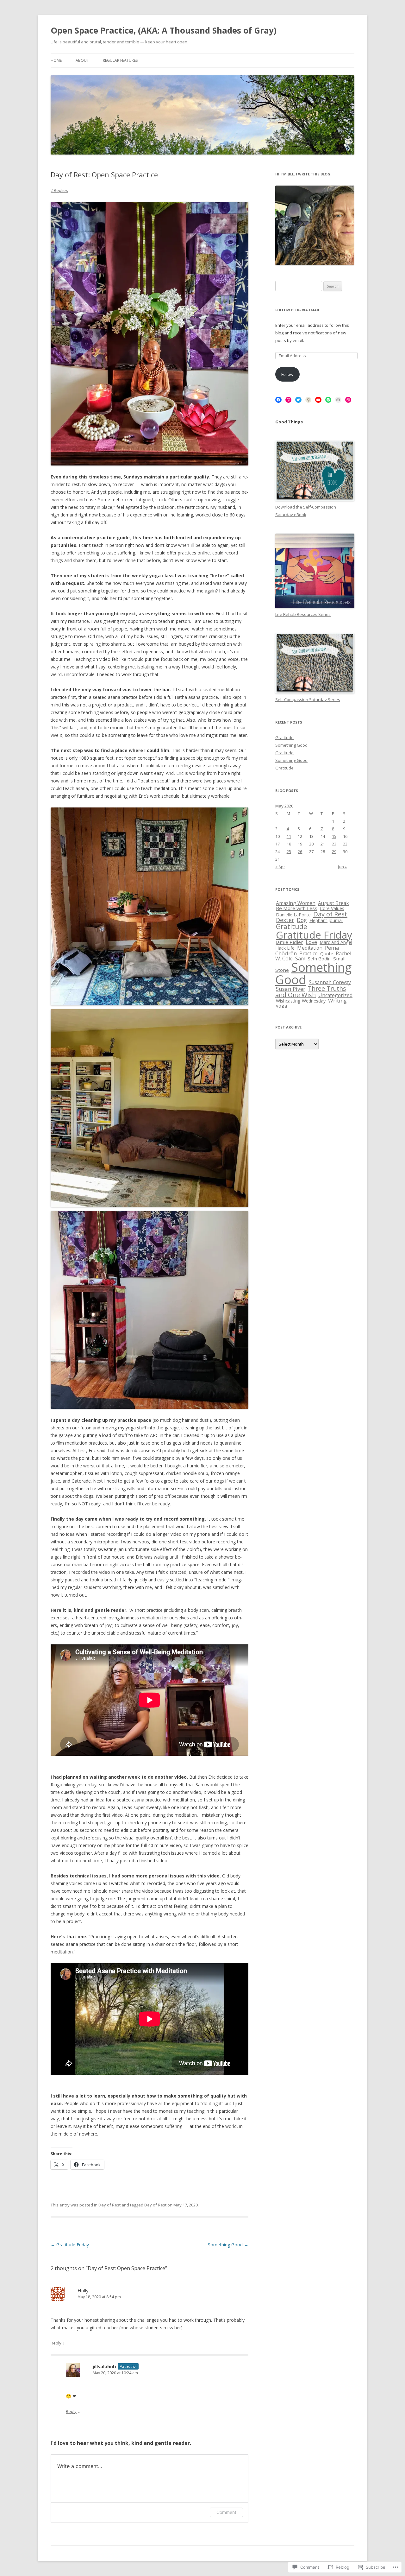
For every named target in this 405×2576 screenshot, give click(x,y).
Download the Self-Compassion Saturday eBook (306, 511)
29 (334, 851)
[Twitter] (298, 400)
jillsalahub (104, 2366)
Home (56, 60)
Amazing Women (296, 903)
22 (334, 844)
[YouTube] (318, 400)
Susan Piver (291, 989)
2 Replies (59, 190)
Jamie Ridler (290, 942)
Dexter (285, 920)
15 (334, 836)
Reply (56, 2343)
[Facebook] (278, 400)
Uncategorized (335, 995)
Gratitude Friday (70, 2245)
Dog (302, 920)
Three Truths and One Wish (311, 992)
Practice (308, 953)
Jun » (342, 867)
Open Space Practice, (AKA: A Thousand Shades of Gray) (164, 30)
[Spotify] (328, 400)
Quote (327, 954)
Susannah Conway (330, 982)
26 (300, 851)
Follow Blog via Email (298, 310)
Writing (337, 1000)
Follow (287, 374)
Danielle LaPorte (293, 915)
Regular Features (120, 60)
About (82, 60)
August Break (333, 903)
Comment (226, 2512)
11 (289, 836)
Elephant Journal (326, 920)
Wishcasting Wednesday (301, 1001)
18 (289, 844)
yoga (281, 1006)
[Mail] (338, 400)
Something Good (228, 2245)
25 (289, 851)
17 (277, 844)
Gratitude (284, 737)
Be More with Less (297, 908)
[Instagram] (289, 400)
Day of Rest (109, 2205)
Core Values (332, 908)
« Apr (280, 867)
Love (311, 942)
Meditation (310, 948)
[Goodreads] (308, 400)
